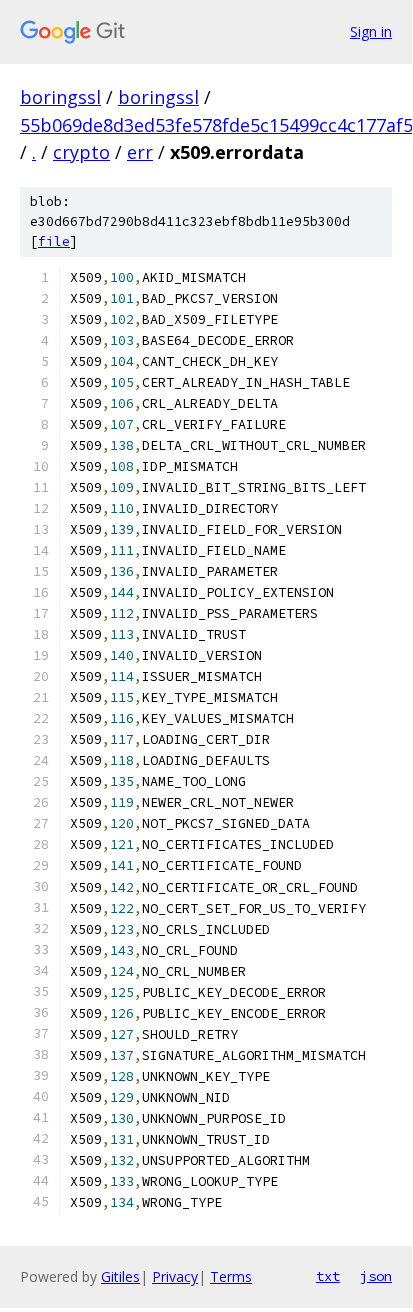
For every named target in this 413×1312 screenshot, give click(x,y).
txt (328, 1276)
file (54, 241)
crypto (81, 152)
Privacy (175, 1276)
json (376, 1276)
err (140, 152)
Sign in (371, 31)
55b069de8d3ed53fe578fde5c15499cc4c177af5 (216, 125)
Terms (231, 1276)
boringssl (60, 97)
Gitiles (120, 1276)
